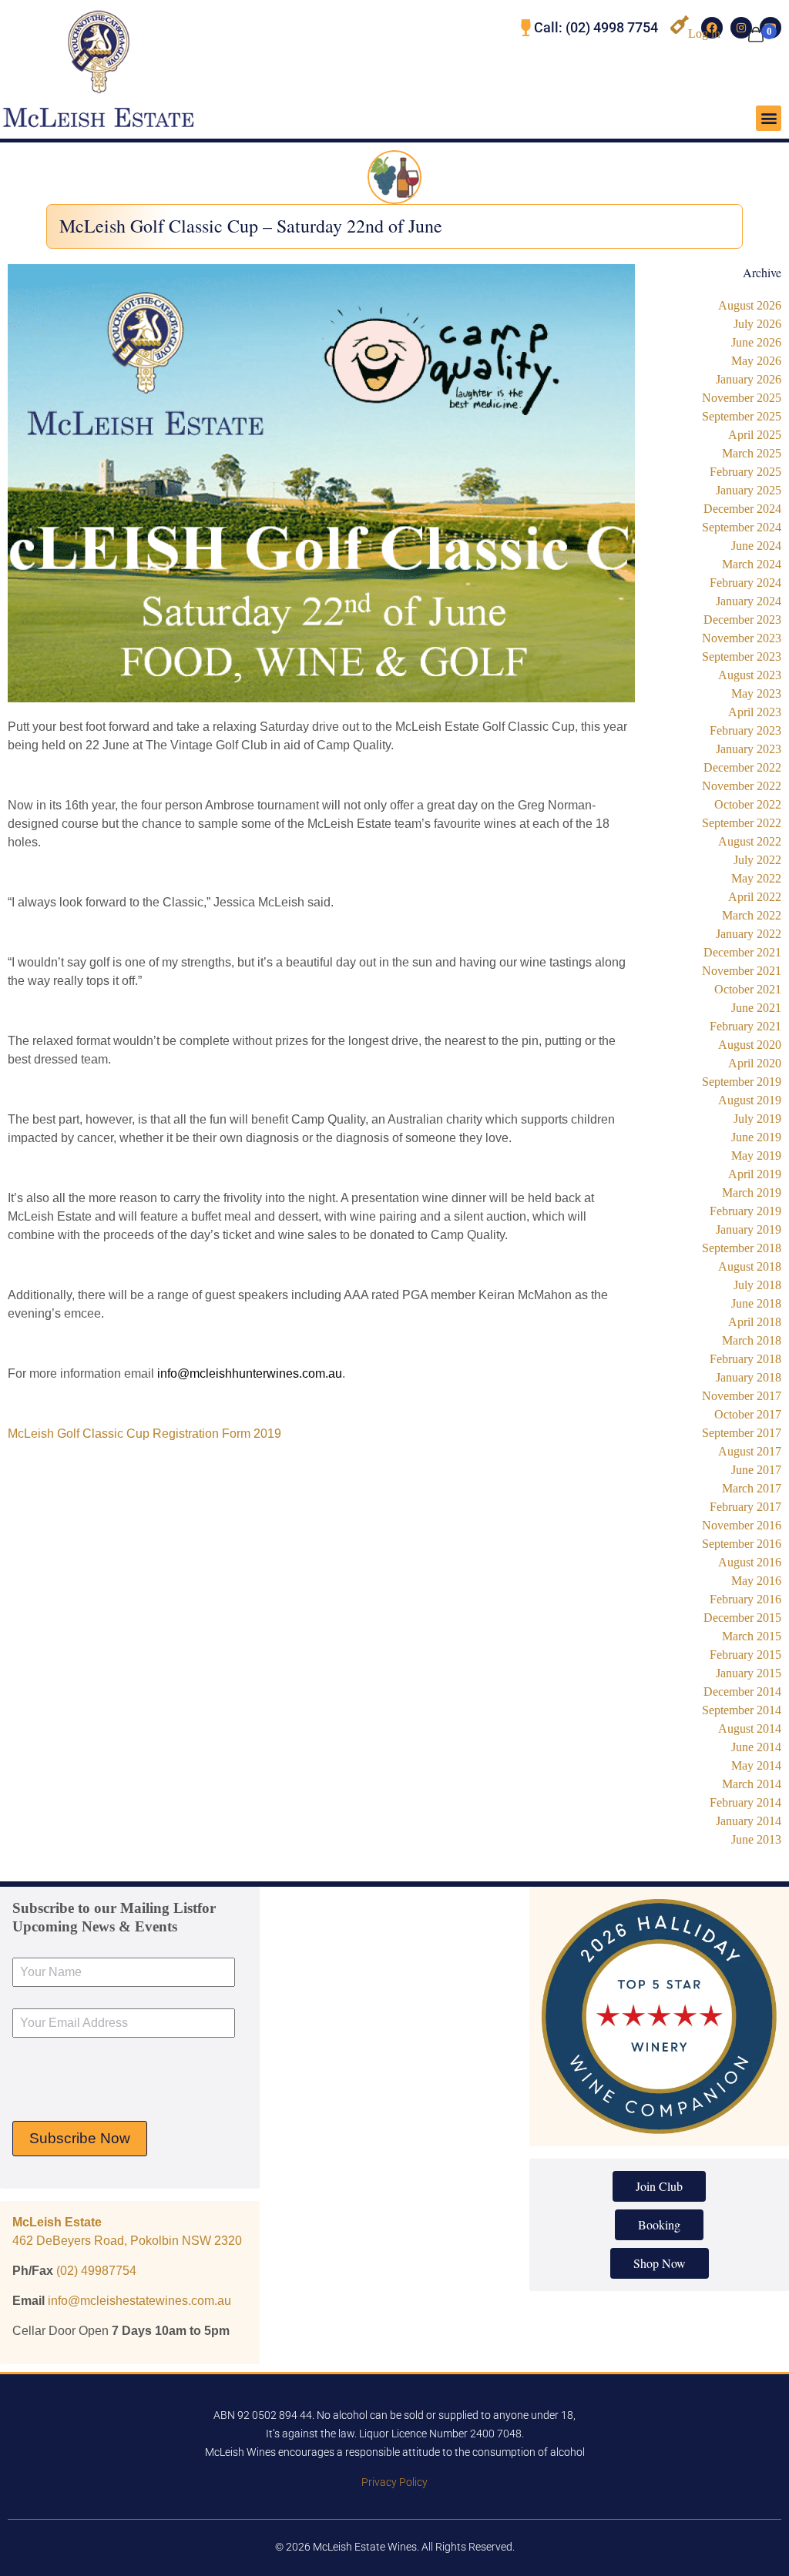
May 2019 (756, 1156)
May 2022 (756, 878)
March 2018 (752, 1340)
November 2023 (742, 638)
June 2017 (756, 1470)
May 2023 (756, 693)
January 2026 (749, 379)
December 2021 (742, 952)
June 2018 (756, 1303)
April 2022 (755, 897)
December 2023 (742, 620)
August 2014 (750, 1728)
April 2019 (755, 1174)
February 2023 (745, 730)
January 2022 (749, 934)
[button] (769, 118)
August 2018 (750, 1266)
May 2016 (756, 1581)
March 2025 (752, 453)
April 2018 (755, 1322)
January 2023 (749, 749)
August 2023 (750, 675)
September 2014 (742, 1710)
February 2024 (745, 583)
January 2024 (749, 601)
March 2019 (752, 1193)
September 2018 (742, 1248)
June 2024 (756, 546)
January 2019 (749, 1229)
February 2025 (745, 472)
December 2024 (742, 509)
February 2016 (745, 1599)
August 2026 (750, 305)
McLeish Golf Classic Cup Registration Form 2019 (144, 1434)
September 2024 (742, 527)
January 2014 (749, 1821)
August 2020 (750, 1045)
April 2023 (755, 712)
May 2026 (756, 361)
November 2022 (742, 786)
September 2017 (742, 1433)
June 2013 (756, 1839)
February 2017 (745, 1507)
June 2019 (756, 1137)
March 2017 (752, 1488)
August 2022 (750, 841)
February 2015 (745, 1655)
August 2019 (750, 1100)
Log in (704, 33)
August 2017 (750, 1451)
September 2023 (742, 657)
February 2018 (745, 1359)
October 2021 (748, 989)
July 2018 (757, 1285)
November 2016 (742, 1525)
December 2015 (742, 1618)
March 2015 (752, 1636)
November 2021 (742, 971)
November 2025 (742, 398)
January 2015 (749, 1673)
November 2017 (742, 1396)
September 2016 (742, 1544)
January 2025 (749, 490)
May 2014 (756, 1765)
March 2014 (752, 1784)
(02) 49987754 (96, 2271)
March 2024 (752, 564)
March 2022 (752, 915)
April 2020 (755, 1063)
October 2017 (748, 1414)
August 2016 (750, 1562)
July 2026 (757, 324)
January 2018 (749, 1377)
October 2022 (748, 804)
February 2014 (745, 1802)
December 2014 (742, 1692)
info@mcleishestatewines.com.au (139, 2301)
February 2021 (745, 1026)
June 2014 (756, 1747)
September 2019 (742, 1082)
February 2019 (745, 1211)
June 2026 (756, 342)
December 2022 (742, 767)
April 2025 (755, 435)
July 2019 (757, 1119)
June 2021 (756, 1008)
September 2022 (742, 823)
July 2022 (757, 860)
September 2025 (742, 416)
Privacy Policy (394, 2482)
